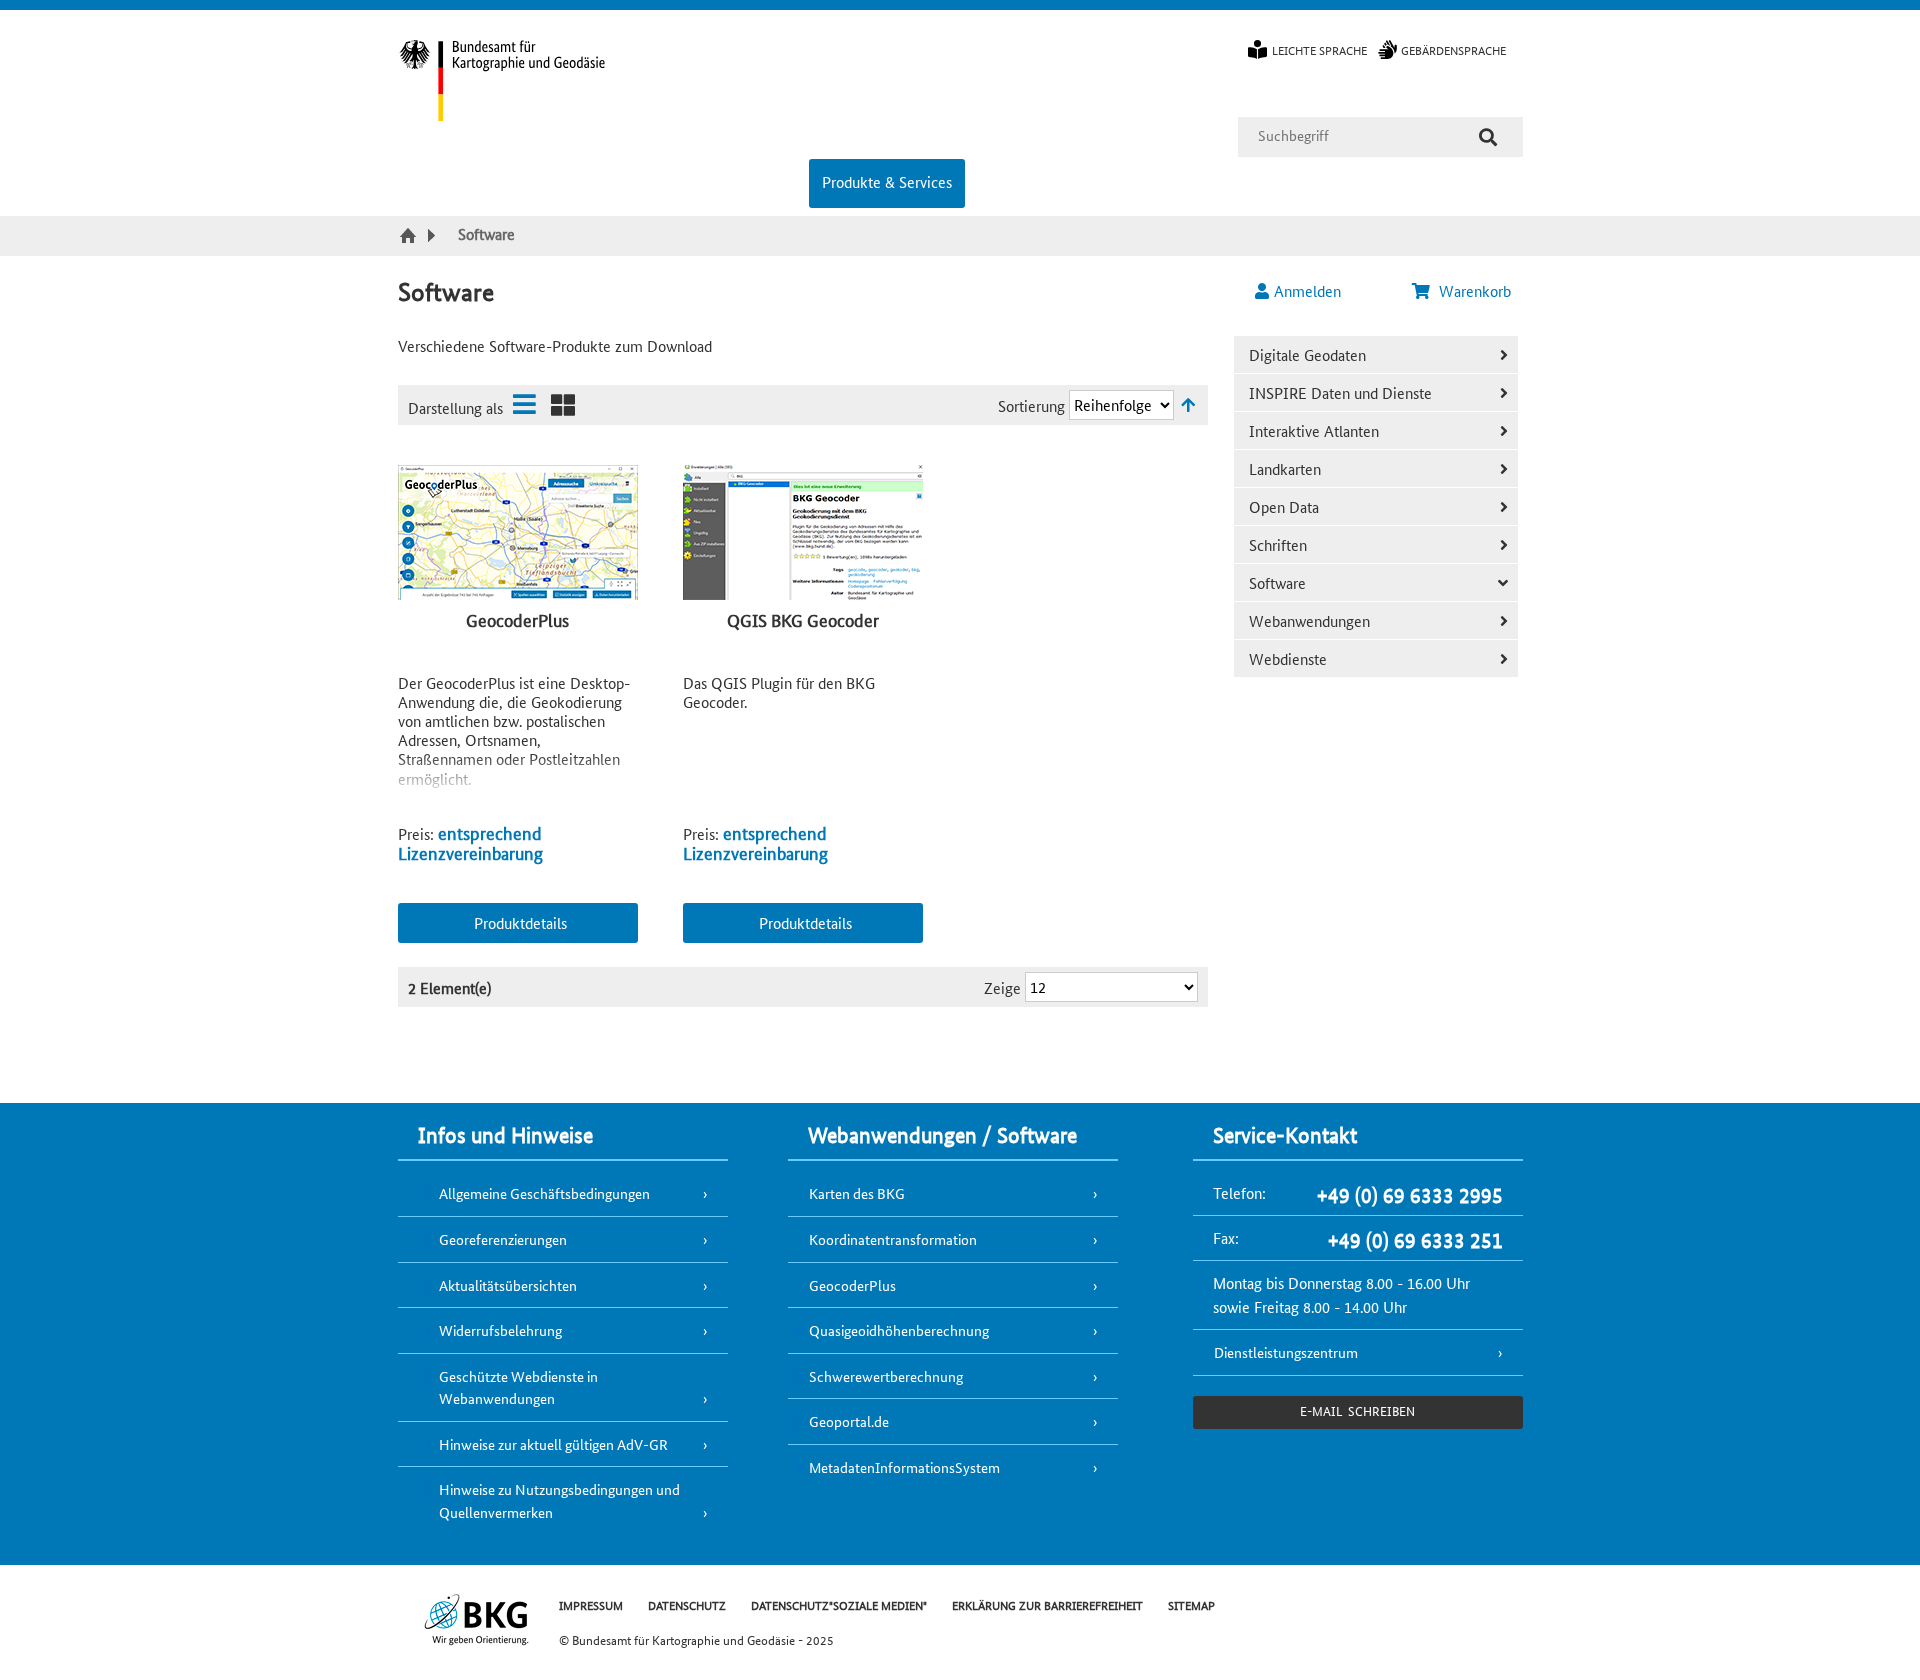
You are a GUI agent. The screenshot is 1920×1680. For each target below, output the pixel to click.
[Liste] (524, 404)
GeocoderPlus (517, 619)
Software (1277, 582)
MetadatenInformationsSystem (904, 1467)
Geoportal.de (849, 1421)
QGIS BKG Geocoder (803, 619)
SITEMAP (1191, 1604)
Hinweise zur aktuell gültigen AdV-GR (553, 1444)
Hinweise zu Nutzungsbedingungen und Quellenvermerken (559, 1500)
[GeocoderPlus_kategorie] (518, 534)
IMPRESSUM (591, 1604)
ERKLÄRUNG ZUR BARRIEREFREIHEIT (1047, 1604)
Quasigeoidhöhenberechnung (899, 1330)
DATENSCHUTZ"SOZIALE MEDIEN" (839, 1604)
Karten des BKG (857, 1193)
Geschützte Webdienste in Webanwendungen (518, 1387)
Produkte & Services (887, 181)
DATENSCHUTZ (687, 1604)
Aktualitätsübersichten (508, 1285)
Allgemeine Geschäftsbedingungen (544, 1193)
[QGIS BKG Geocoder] (803, 534)
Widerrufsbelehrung (500, 1330)
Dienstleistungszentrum (1286, 1352)
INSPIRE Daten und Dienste (1340, 392)
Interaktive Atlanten (1314, 430)
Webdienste (1288, 658)
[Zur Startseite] (410, 237)
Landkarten (1285, 468)
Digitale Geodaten (1307, 354)
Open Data (1284, 506)
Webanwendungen (1309, 620)
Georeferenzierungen (503, 1239)
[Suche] (1488, 137)
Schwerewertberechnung (886, 1376)
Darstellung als (455, 407)
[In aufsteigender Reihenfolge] (1188, 404)
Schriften (1278, 544)
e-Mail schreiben (1357, 1410)
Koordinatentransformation (893, 1239)
